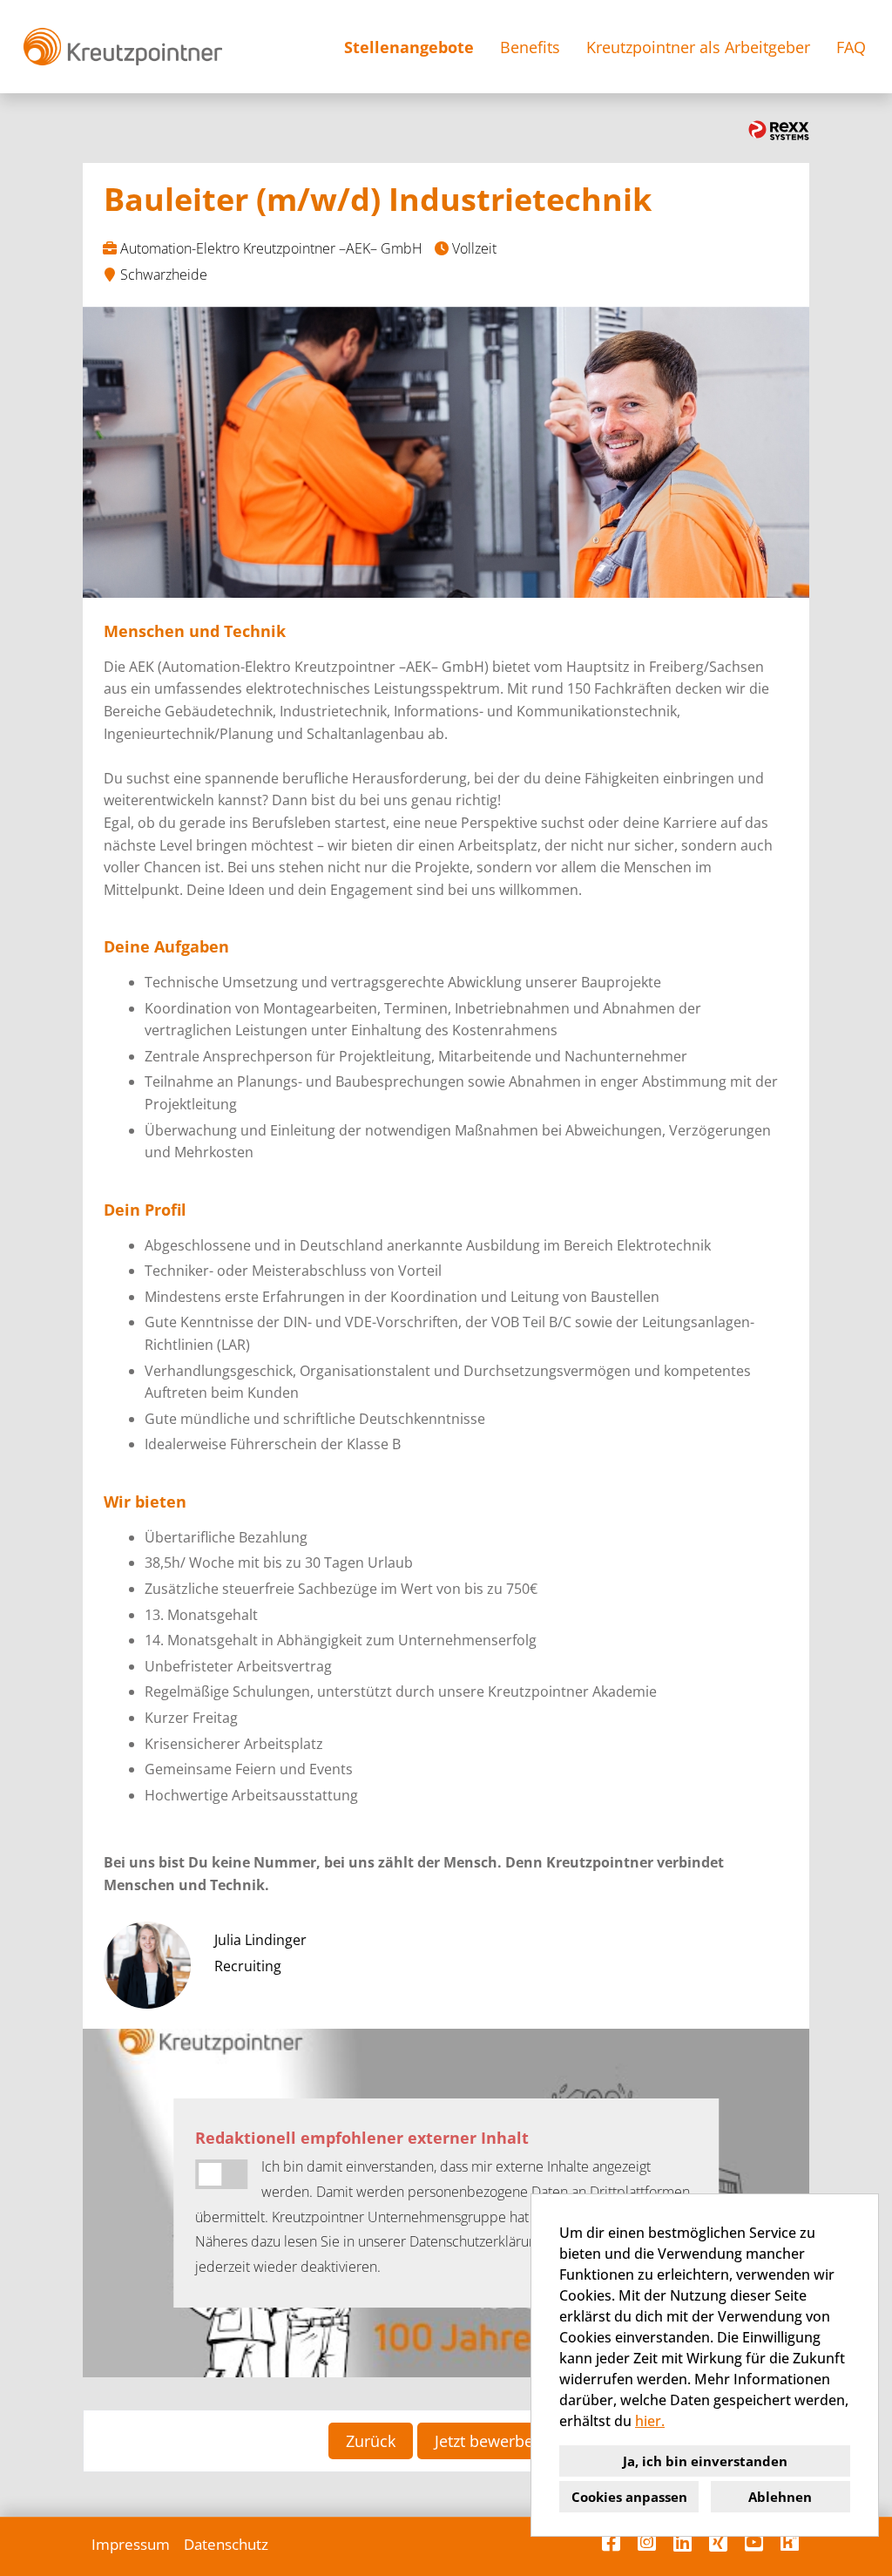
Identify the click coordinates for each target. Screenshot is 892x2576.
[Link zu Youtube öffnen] (754, 2542)
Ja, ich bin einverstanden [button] (705, 2461)
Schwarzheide (164, 275)
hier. (650, 2421)
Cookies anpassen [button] (629, 2497)
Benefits (530, 47)
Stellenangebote (409, 47)
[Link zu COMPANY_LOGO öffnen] (122, 47)
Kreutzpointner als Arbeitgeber (698, 47)
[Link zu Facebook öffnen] (611, 2542)
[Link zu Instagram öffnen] (647, 2542)
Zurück (371, 2441)
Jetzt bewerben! (491, 2441)
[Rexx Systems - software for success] (779, 130)
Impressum (131, 2544)
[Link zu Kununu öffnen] (790, 2542)
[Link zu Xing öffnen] (718, 2542)
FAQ (851, 47)
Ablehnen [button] (780, 2497)
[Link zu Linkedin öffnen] (683, 2542)
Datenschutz (226, 2544)
